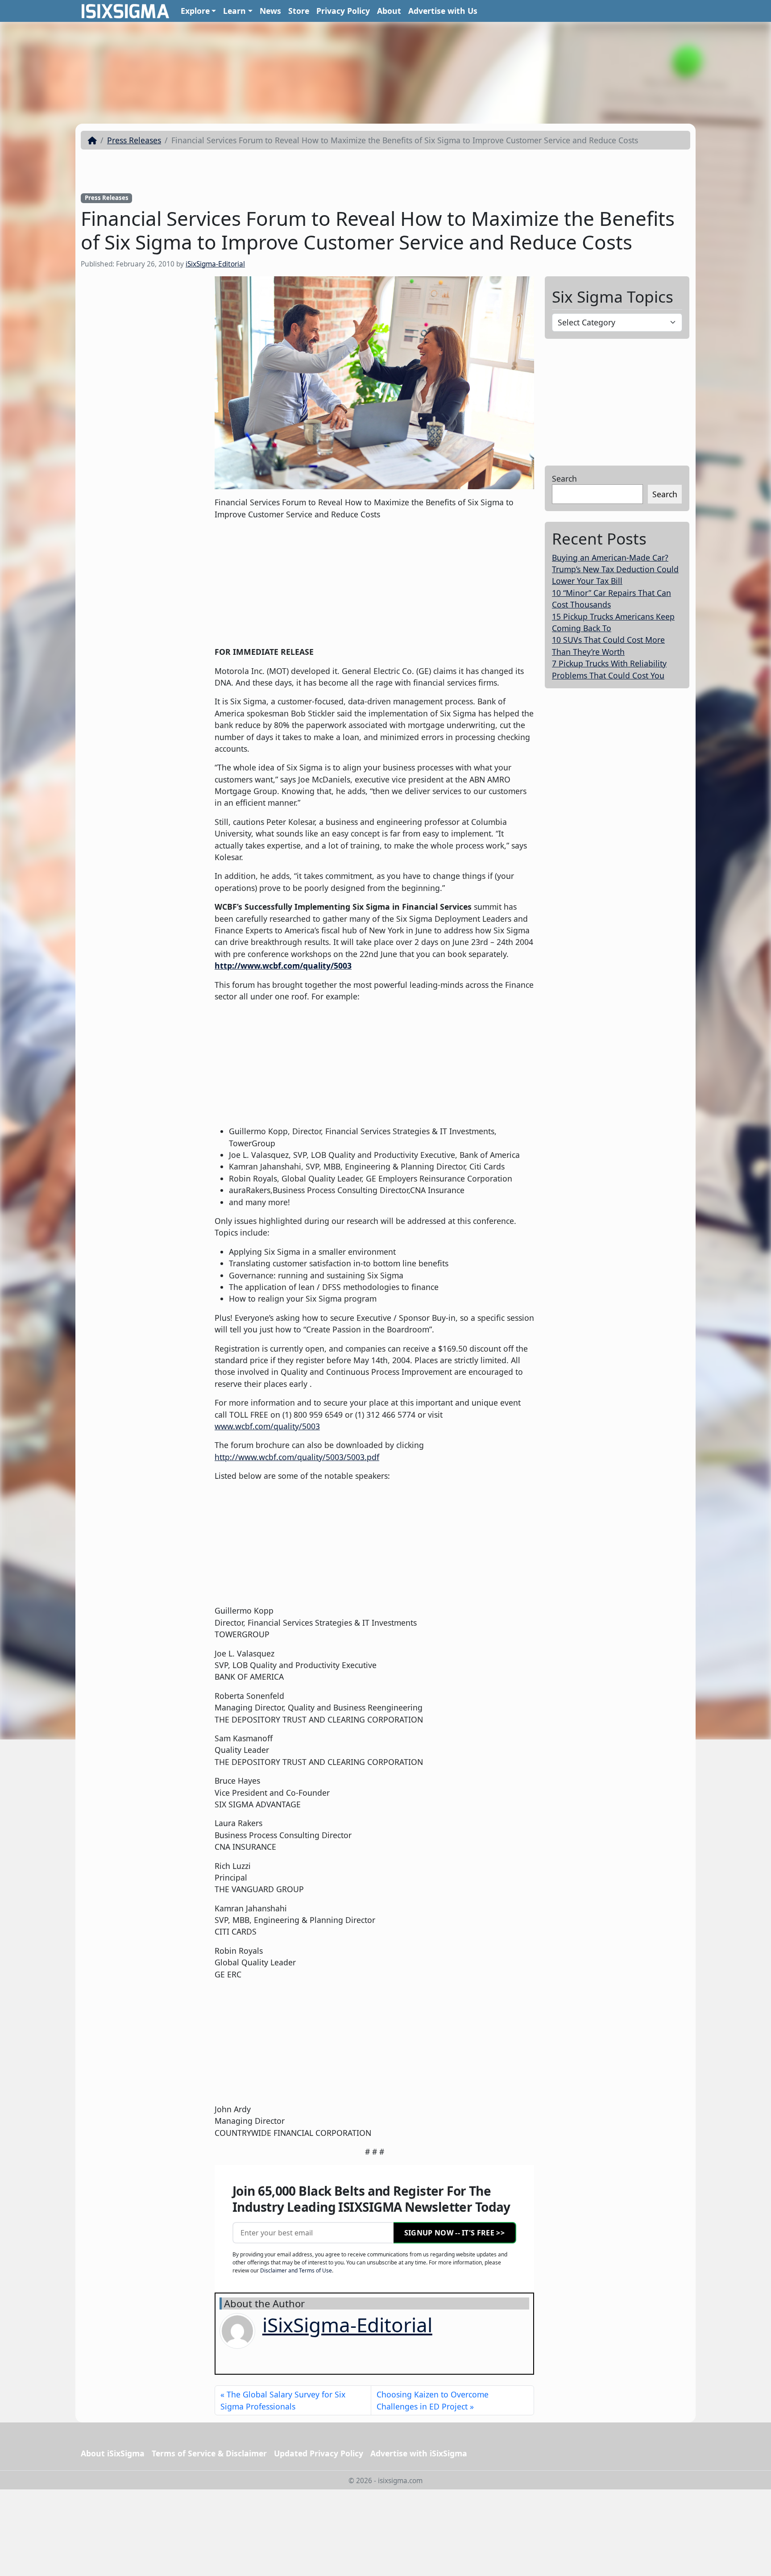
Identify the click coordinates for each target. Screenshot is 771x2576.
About (389, 11)
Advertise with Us (443, 11)
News (270, 11)
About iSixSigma (113, 2453)
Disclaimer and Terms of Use (296, 2270)
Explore (195, 11)
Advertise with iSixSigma (419, 2453)
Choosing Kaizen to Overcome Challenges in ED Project (433, 2400)
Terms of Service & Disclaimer (209, 2453)
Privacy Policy (343, 11)
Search (564, 479)
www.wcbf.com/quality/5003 (267, 1426)
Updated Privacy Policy (319, 2453)
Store (299, 11)
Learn (234, 11)
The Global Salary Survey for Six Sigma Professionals (283, 2400)
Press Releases (134, 140)
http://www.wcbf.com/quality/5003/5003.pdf (297, 1457)
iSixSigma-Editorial (215, 264)
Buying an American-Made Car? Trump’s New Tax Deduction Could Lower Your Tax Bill (615, 569)
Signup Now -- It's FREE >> (454, 2233)
